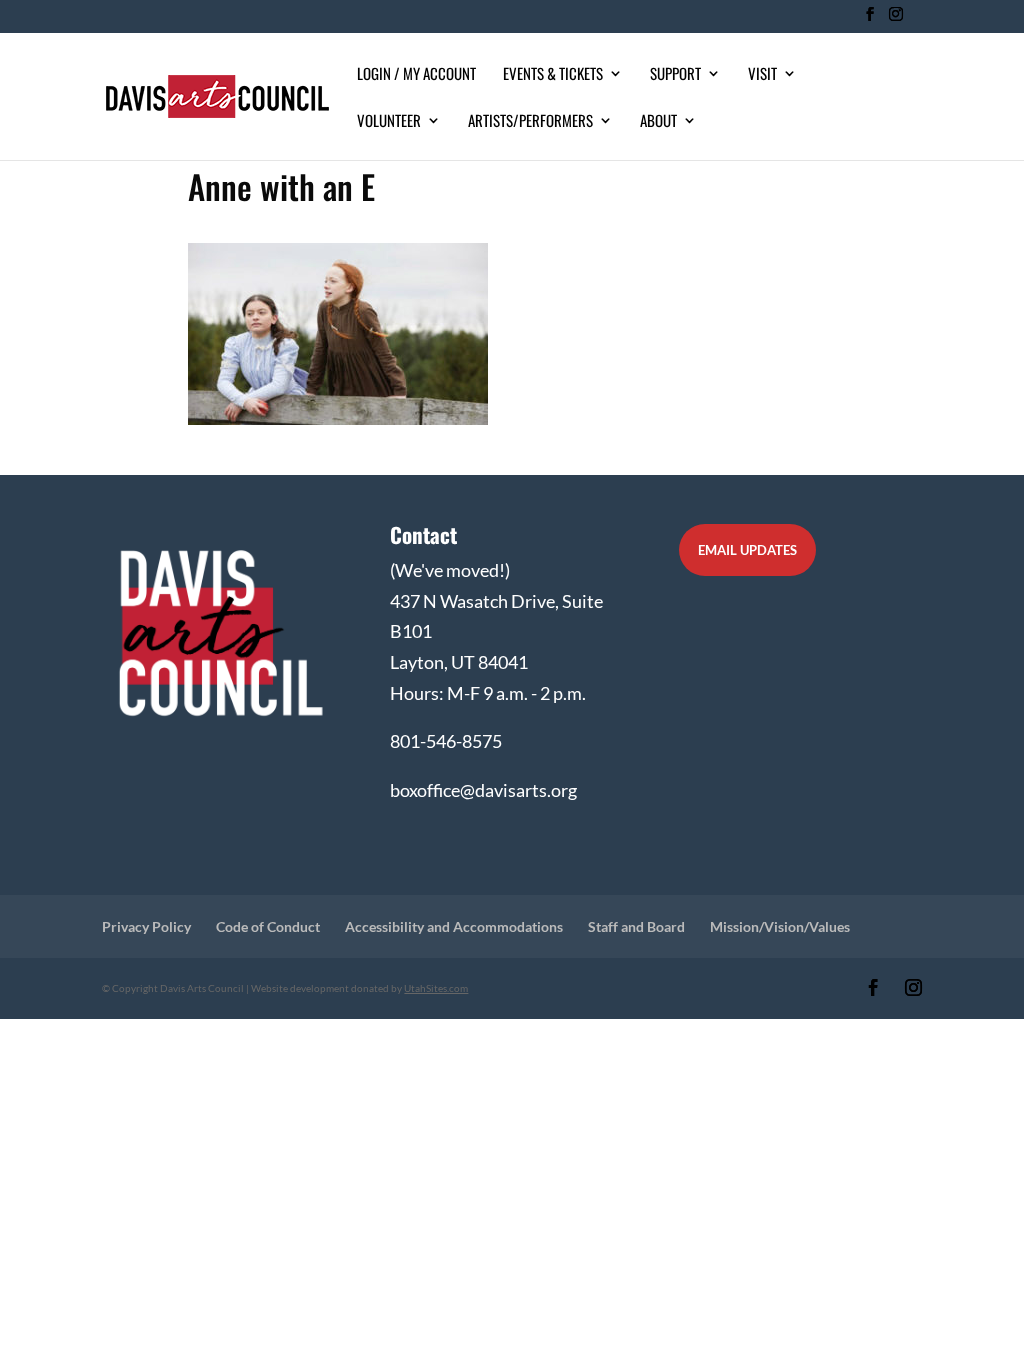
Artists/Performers (530, 122)
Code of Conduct (268, 926)
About (658, 122)
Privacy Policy (146, 926)
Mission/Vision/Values (780, 926)
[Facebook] (869, 20)
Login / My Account (416, 75)
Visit (762, 75)
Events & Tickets (553, 75)
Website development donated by (359, 988)
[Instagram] (895, 20)
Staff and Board (636, 926)
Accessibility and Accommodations (454, 926)
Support (675, 75)
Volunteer (389, 122)
